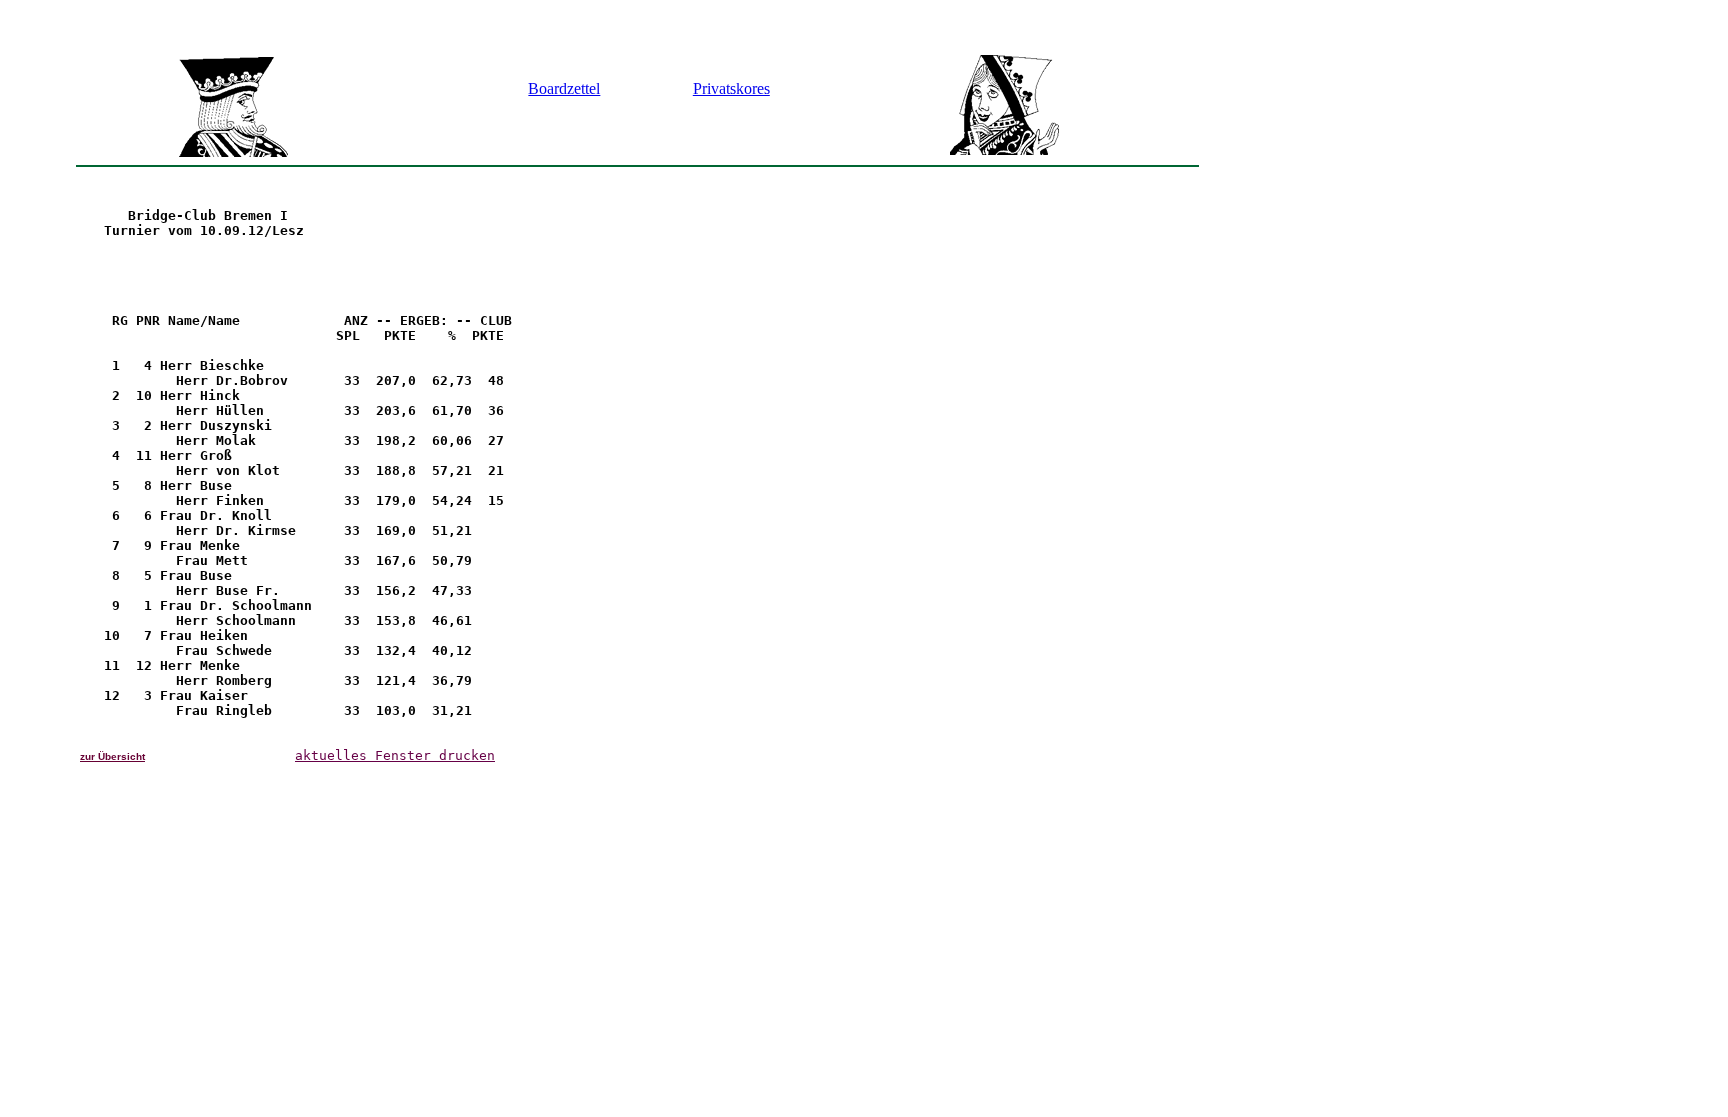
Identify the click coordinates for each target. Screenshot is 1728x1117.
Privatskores (731, 88)
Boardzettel (564, 88)
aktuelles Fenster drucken (395, 755)
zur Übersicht (112, 756)
